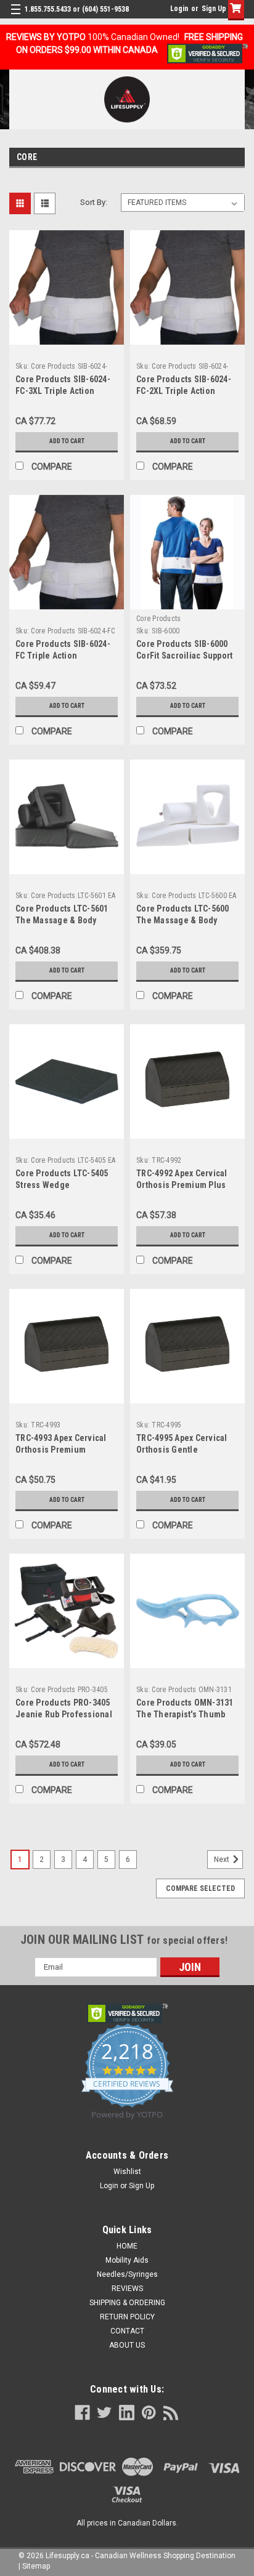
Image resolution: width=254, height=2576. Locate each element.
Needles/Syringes (127, 2274)
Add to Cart (67, 441)
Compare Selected (200, 1888)
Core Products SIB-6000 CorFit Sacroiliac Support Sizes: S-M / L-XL (184, 656)
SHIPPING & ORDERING (127, 2303)
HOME (127, 2246)
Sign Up (214, 9)
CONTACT (127, 2331)
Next (223, 1860)
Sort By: (94, 202)
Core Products (158, 619)
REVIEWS (127, 2289)
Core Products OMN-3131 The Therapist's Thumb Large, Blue (185, 1714)
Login (179, 9)
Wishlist (127, 2172)
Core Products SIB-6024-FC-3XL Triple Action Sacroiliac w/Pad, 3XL (63, 391)
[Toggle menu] (17, 17)
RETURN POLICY (127, 2317)
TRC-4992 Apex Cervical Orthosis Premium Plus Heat (182, 1185)
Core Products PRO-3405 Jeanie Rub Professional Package (64, 1714)
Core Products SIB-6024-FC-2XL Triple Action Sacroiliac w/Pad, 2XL (184, 391)
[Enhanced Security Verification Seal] (207, 53)
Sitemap (36, 2566)
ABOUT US (127, 2345)
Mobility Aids (127, 2260)
